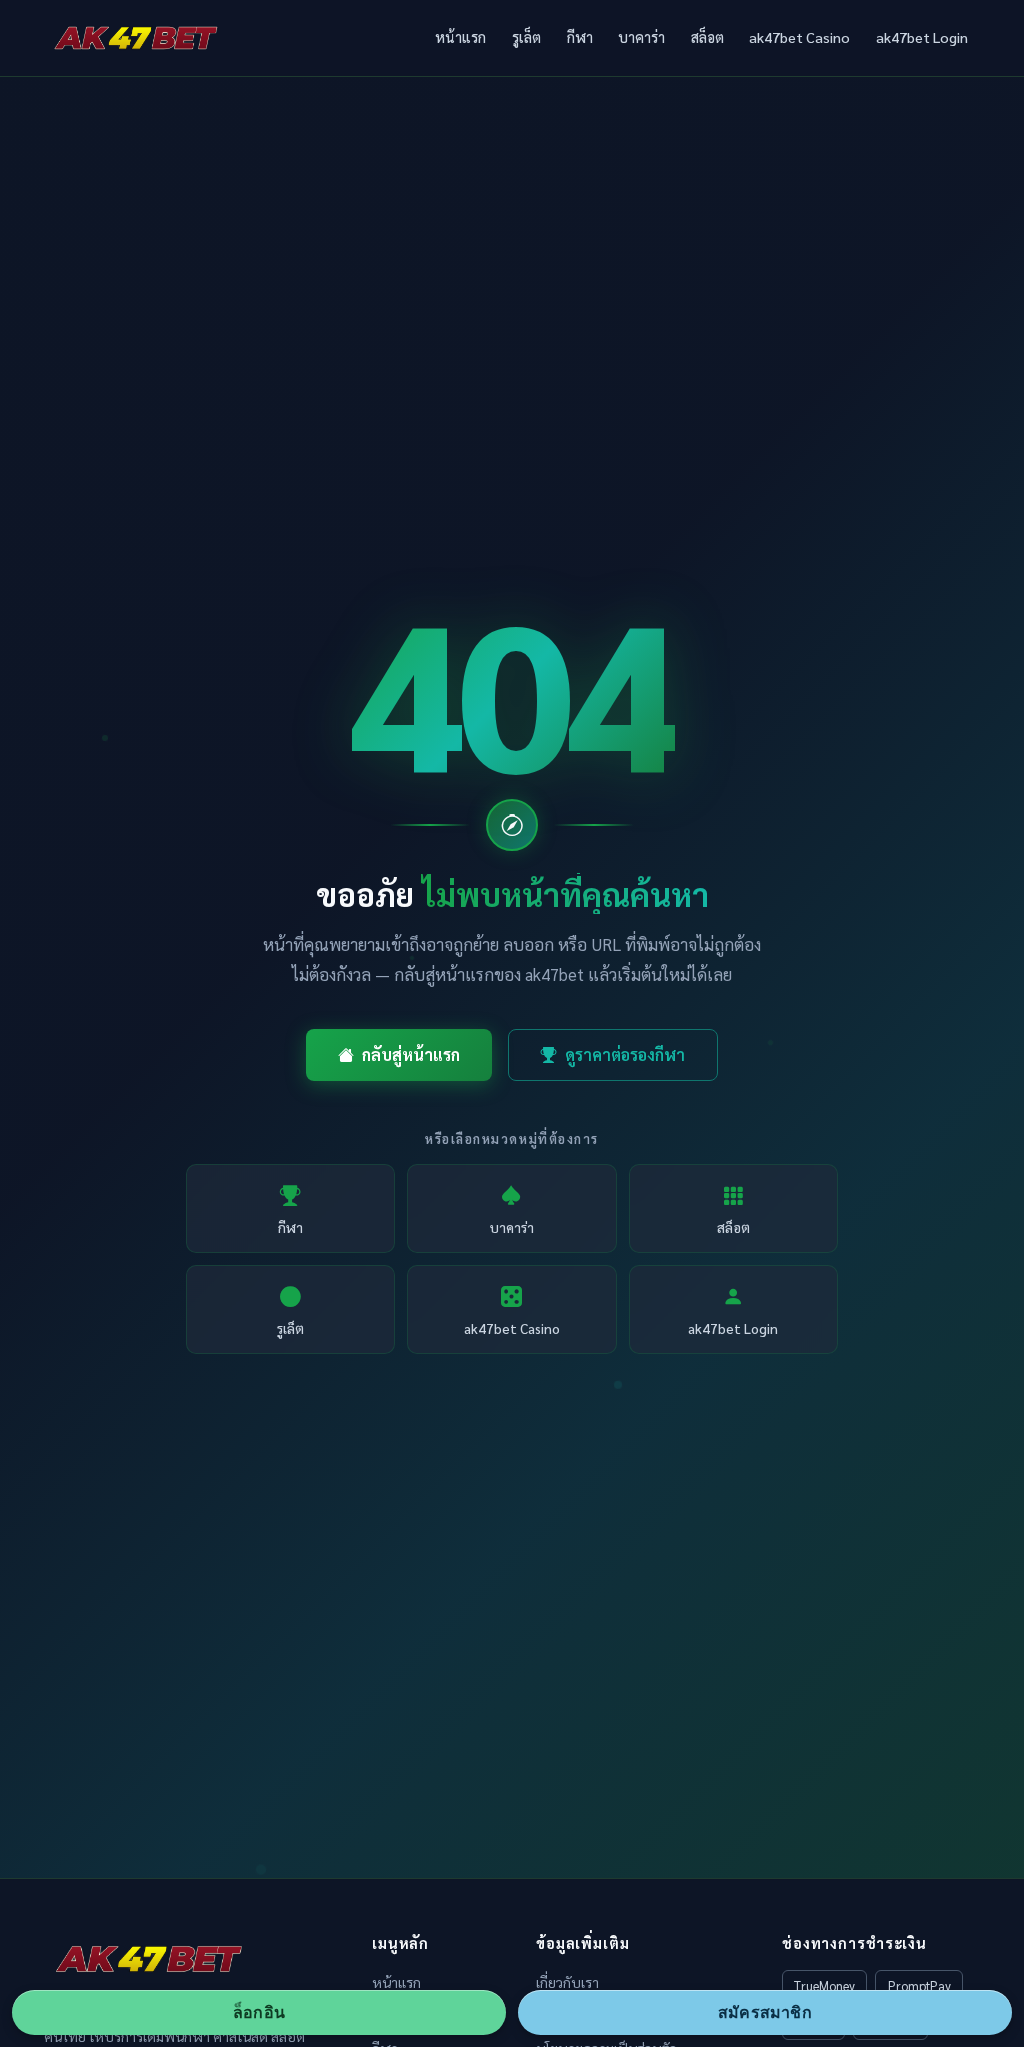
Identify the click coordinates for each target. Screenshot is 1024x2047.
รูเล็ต (526, 37)
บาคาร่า (641, 37)
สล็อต (707, 37)
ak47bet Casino (799, 37)
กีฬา (580, 37)
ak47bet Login (922, 37)
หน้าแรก (460, 37)
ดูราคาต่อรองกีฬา (625, 1054)
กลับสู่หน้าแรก (411, 1054)
